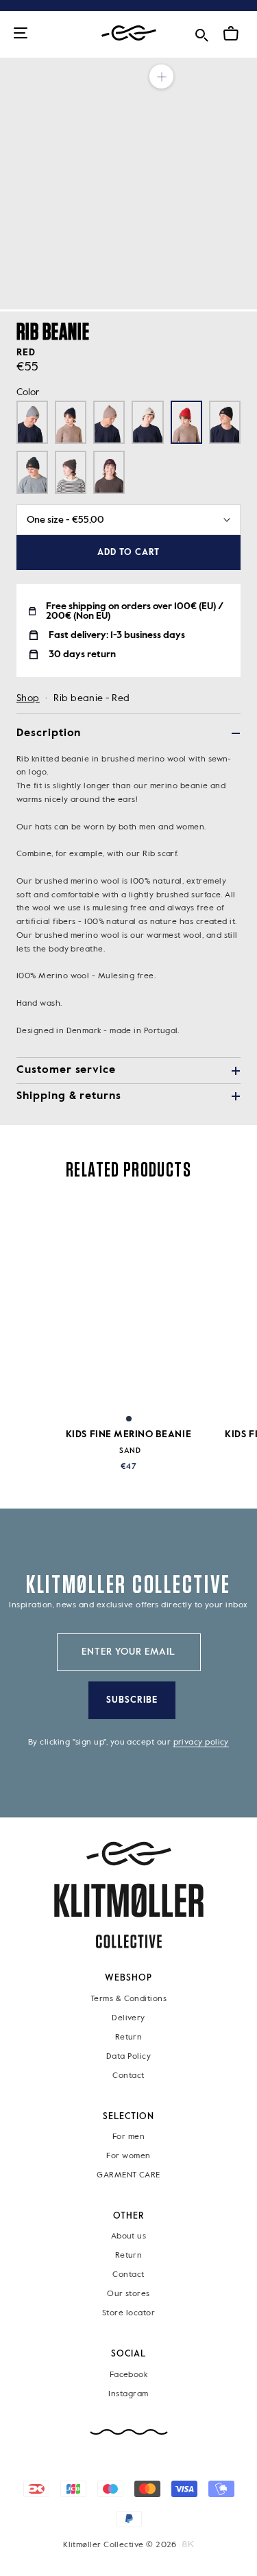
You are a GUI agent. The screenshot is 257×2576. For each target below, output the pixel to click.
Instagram (128, 2394)
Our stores (128, 2295)
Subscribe (132, 1700)
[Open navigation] (21, 34)
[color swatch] (129, 1419)
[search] (201, 33)
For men (128, 2137)
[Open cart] (231, 34)
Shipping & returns (69, 1096)
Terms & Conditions (128, 1999)
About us (129, 2237)
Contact (128, 2076)
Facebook (129, 2375)
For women (128, 2156)
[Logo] (129, 33)
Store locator (128, 2314)
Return (129, 2037)
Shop (28, 698)
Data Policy (128, 2057)
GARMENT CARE (128, 2175)
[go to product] (128, 1304)
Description (49, 733)
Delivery (128, 2018)
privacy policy (201, 1742)
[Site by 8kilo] (188, 2544)
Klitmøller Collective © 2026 (120, 2545)
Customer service (66, 1070)
